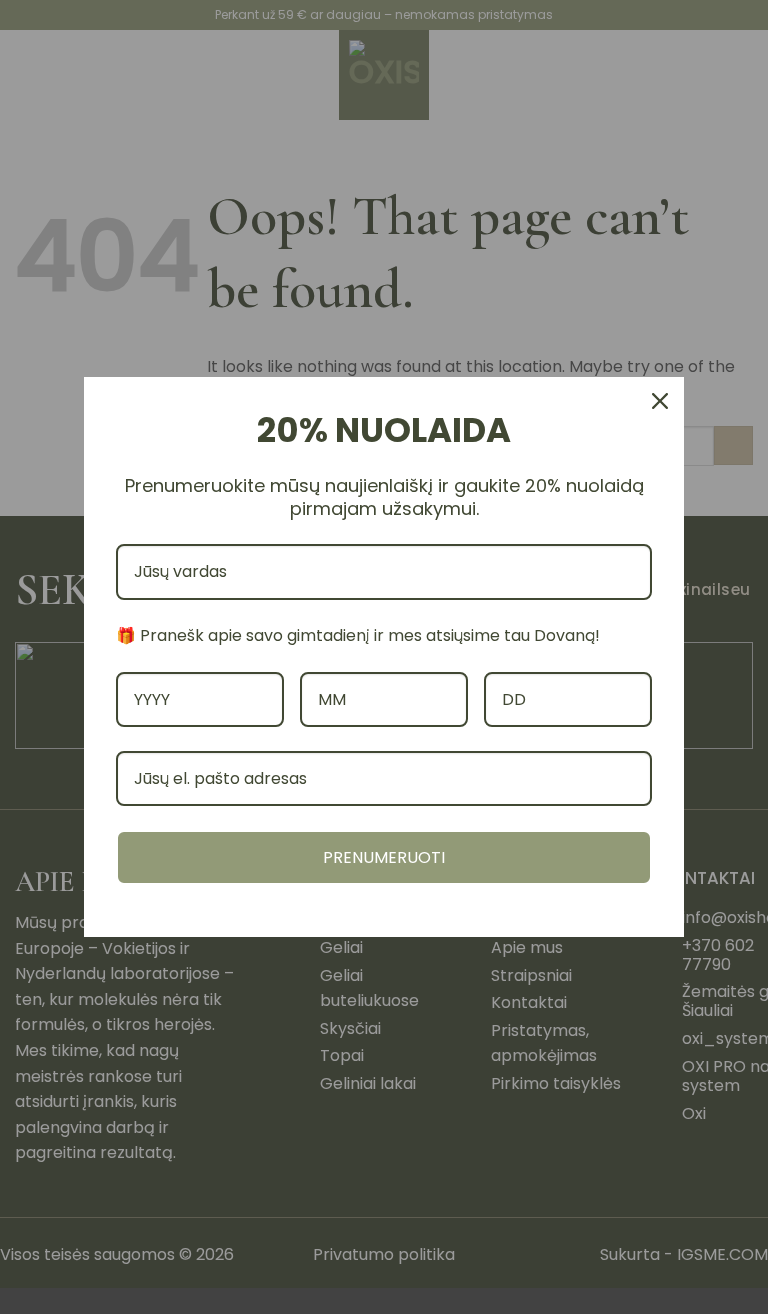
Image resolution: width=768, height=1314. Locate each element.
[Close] (660, 401)
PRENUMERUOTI (384, 857)
